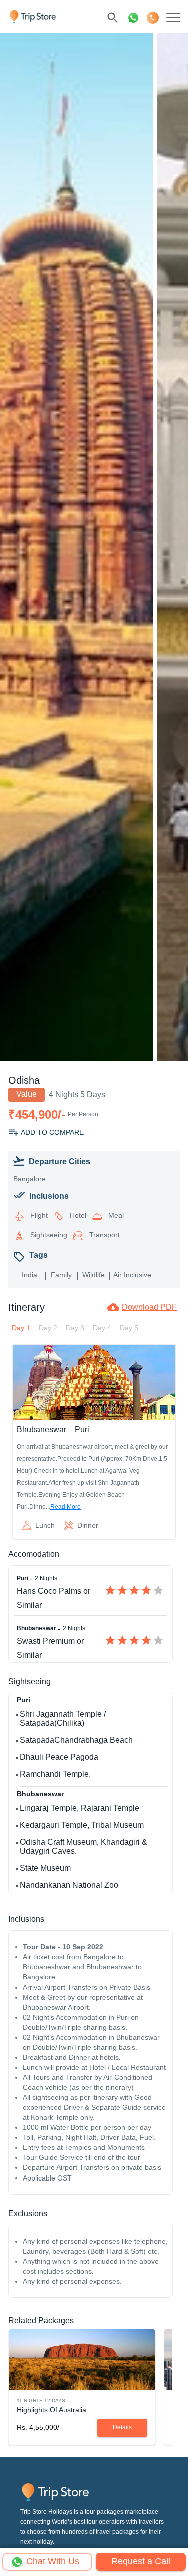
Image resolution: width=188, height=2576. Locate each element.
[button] (51, 2410)
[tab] (21, 1328)
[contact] (153, 18)
